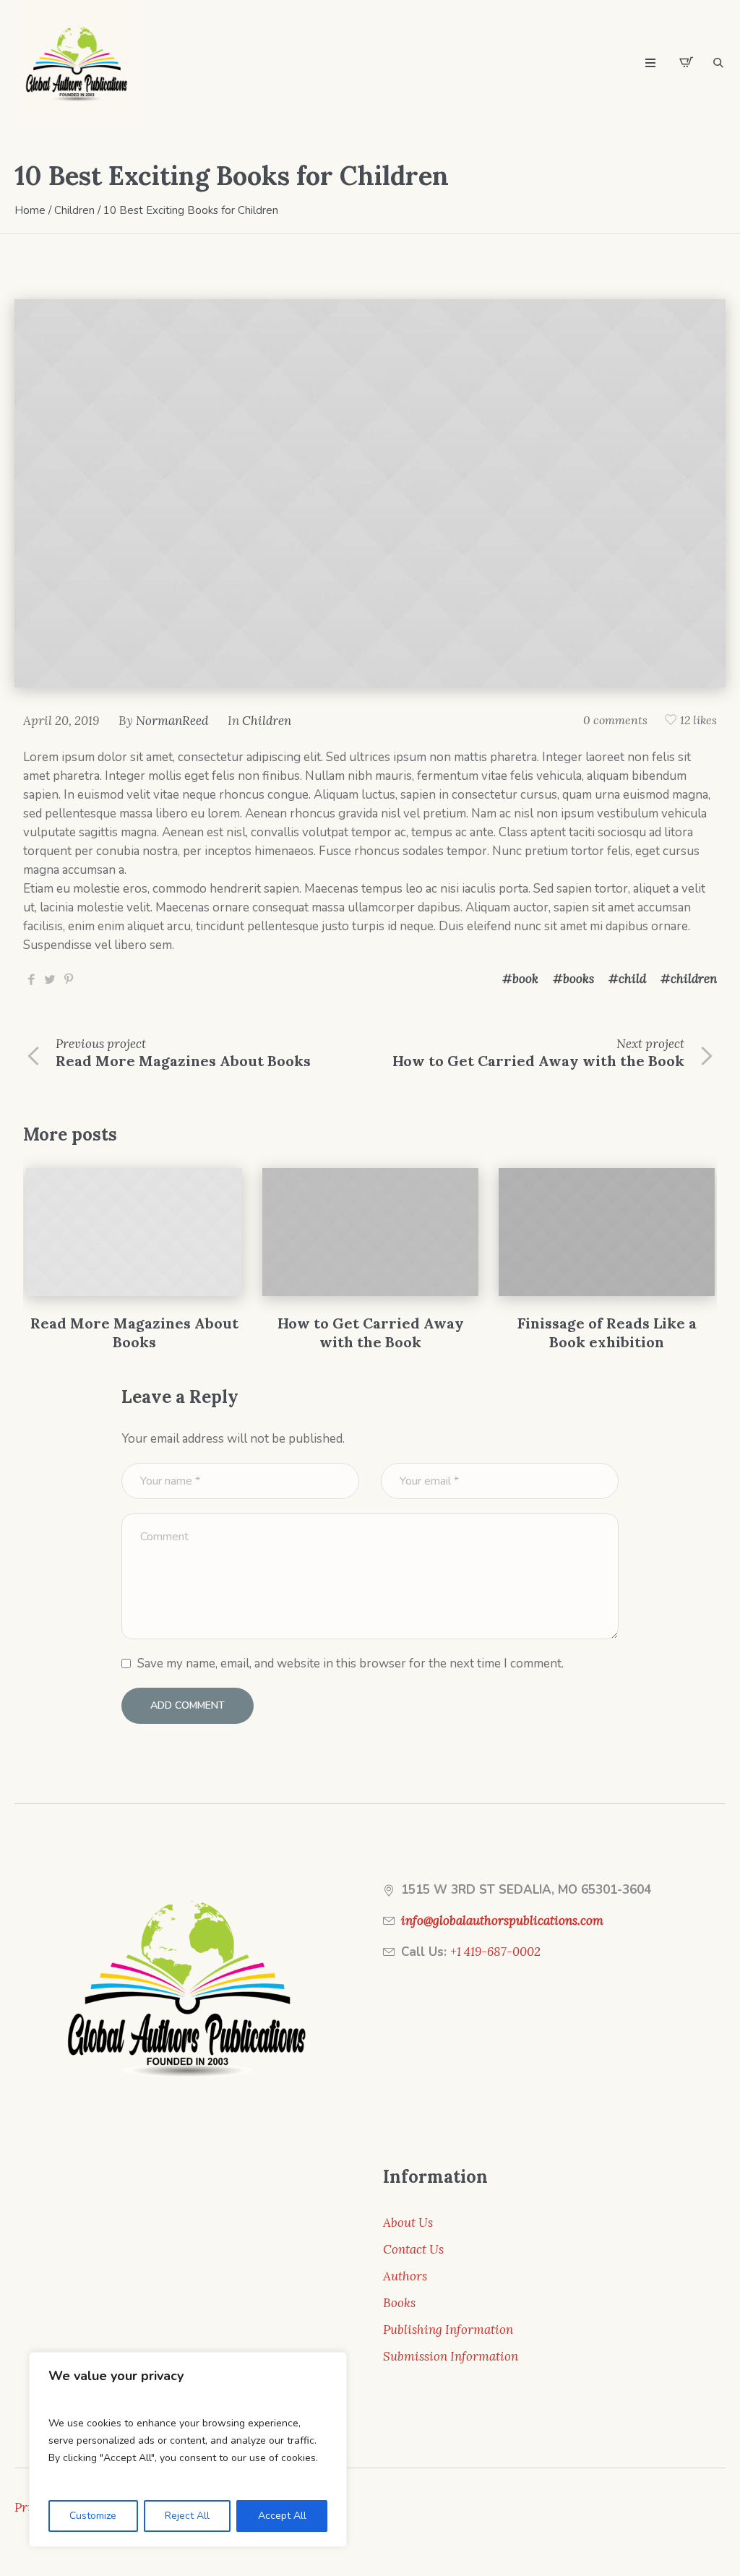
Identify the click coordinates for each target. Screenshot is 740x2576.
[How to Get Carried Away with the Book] (137, 1232)
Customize (93, 2516)
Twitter (50, 979)
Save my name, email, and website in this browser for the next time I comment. (350, 1663)
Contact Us (413, 2249)
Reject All (187, 2516)
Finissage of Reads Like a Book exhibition (374, 1332)
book (525, 979)
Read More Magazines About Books (183, 1061)
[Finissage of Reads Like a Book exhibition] (373, 1232)
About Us (408, 2223)
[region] (188, 2450)
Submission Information (451, 2356)
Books (399, 2303)
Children (74, 210)
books (578, 979)
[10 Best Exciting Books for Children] (370, 492)
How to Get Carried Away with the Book (538, 1061)
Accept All (282, 2516)
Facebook (31, 979)
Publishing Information (448, 2330)
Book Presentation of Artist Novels (610, 1332)
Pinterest (69, 979)
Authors (405, 2276)
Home (30, 210)
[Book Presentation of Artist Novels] (610, 1232)
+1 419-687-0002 (495, 1952)
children (694, 979)
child (632, 979)
